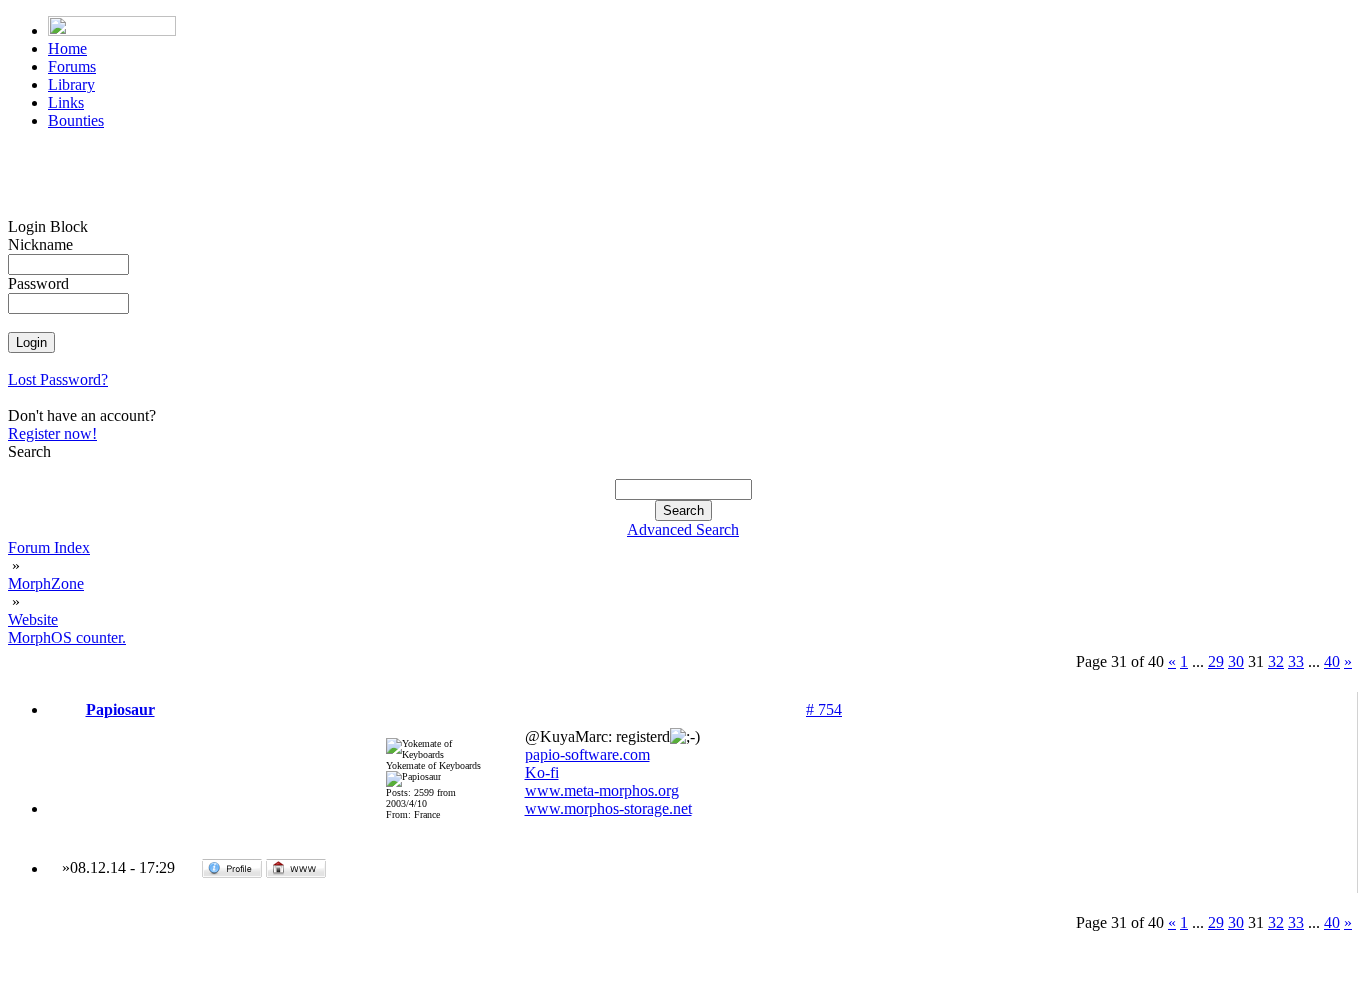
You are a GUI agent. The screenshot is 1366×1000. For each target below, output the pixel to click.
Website (33, 619)
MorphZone (46, 583)
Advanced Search (683, 529)
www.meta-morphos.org (602, 790)
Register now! (52, 433)
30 (1236, 661)
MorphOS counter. (67, 637)
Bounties (76, 120)
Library (71, 84)
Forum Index (49, 547)
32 (1276, 661)
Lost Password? (58, 379)
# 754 (824, 709)
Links (66, 102)
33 (1296, 661)
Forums (72, 66)
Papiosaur (120, 709)
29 (1216, 661)
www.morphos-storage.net (608, 808)
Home (67, 48)
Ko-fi (542, 772)
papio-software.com (587, 754)
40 (1332, 661)
